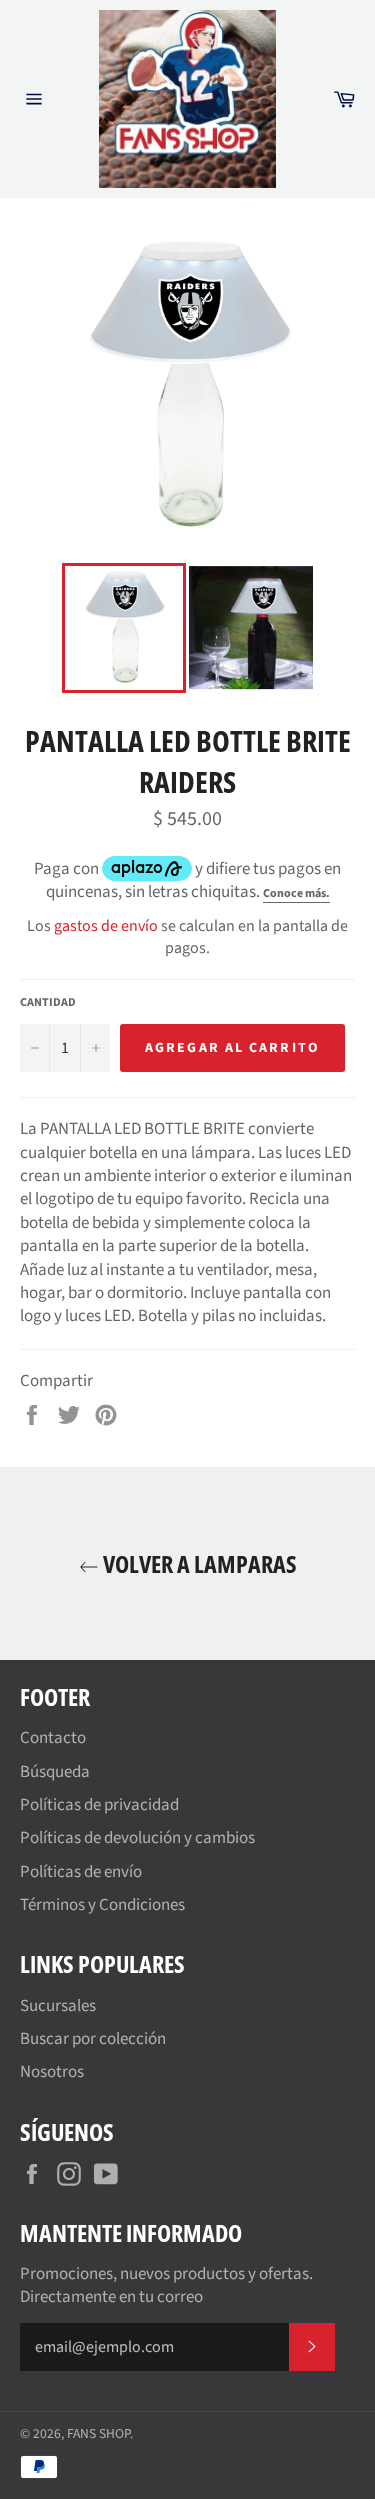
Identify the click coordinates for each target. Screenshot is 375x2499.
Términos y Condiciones (102, 1905)
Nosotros (52, 2072)
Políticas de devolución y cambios (137, 1838)
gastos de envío (106, 926)
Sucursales (58, 2006)
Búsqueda (55, 1772)
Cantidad (48, 1003)
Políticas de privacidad (99, 1805)
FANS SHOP (98, 2433)
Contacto (53, 1738)
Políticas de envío (81, 1872)
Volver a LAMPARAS (198, 1563)
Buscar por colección (93, 2039)
